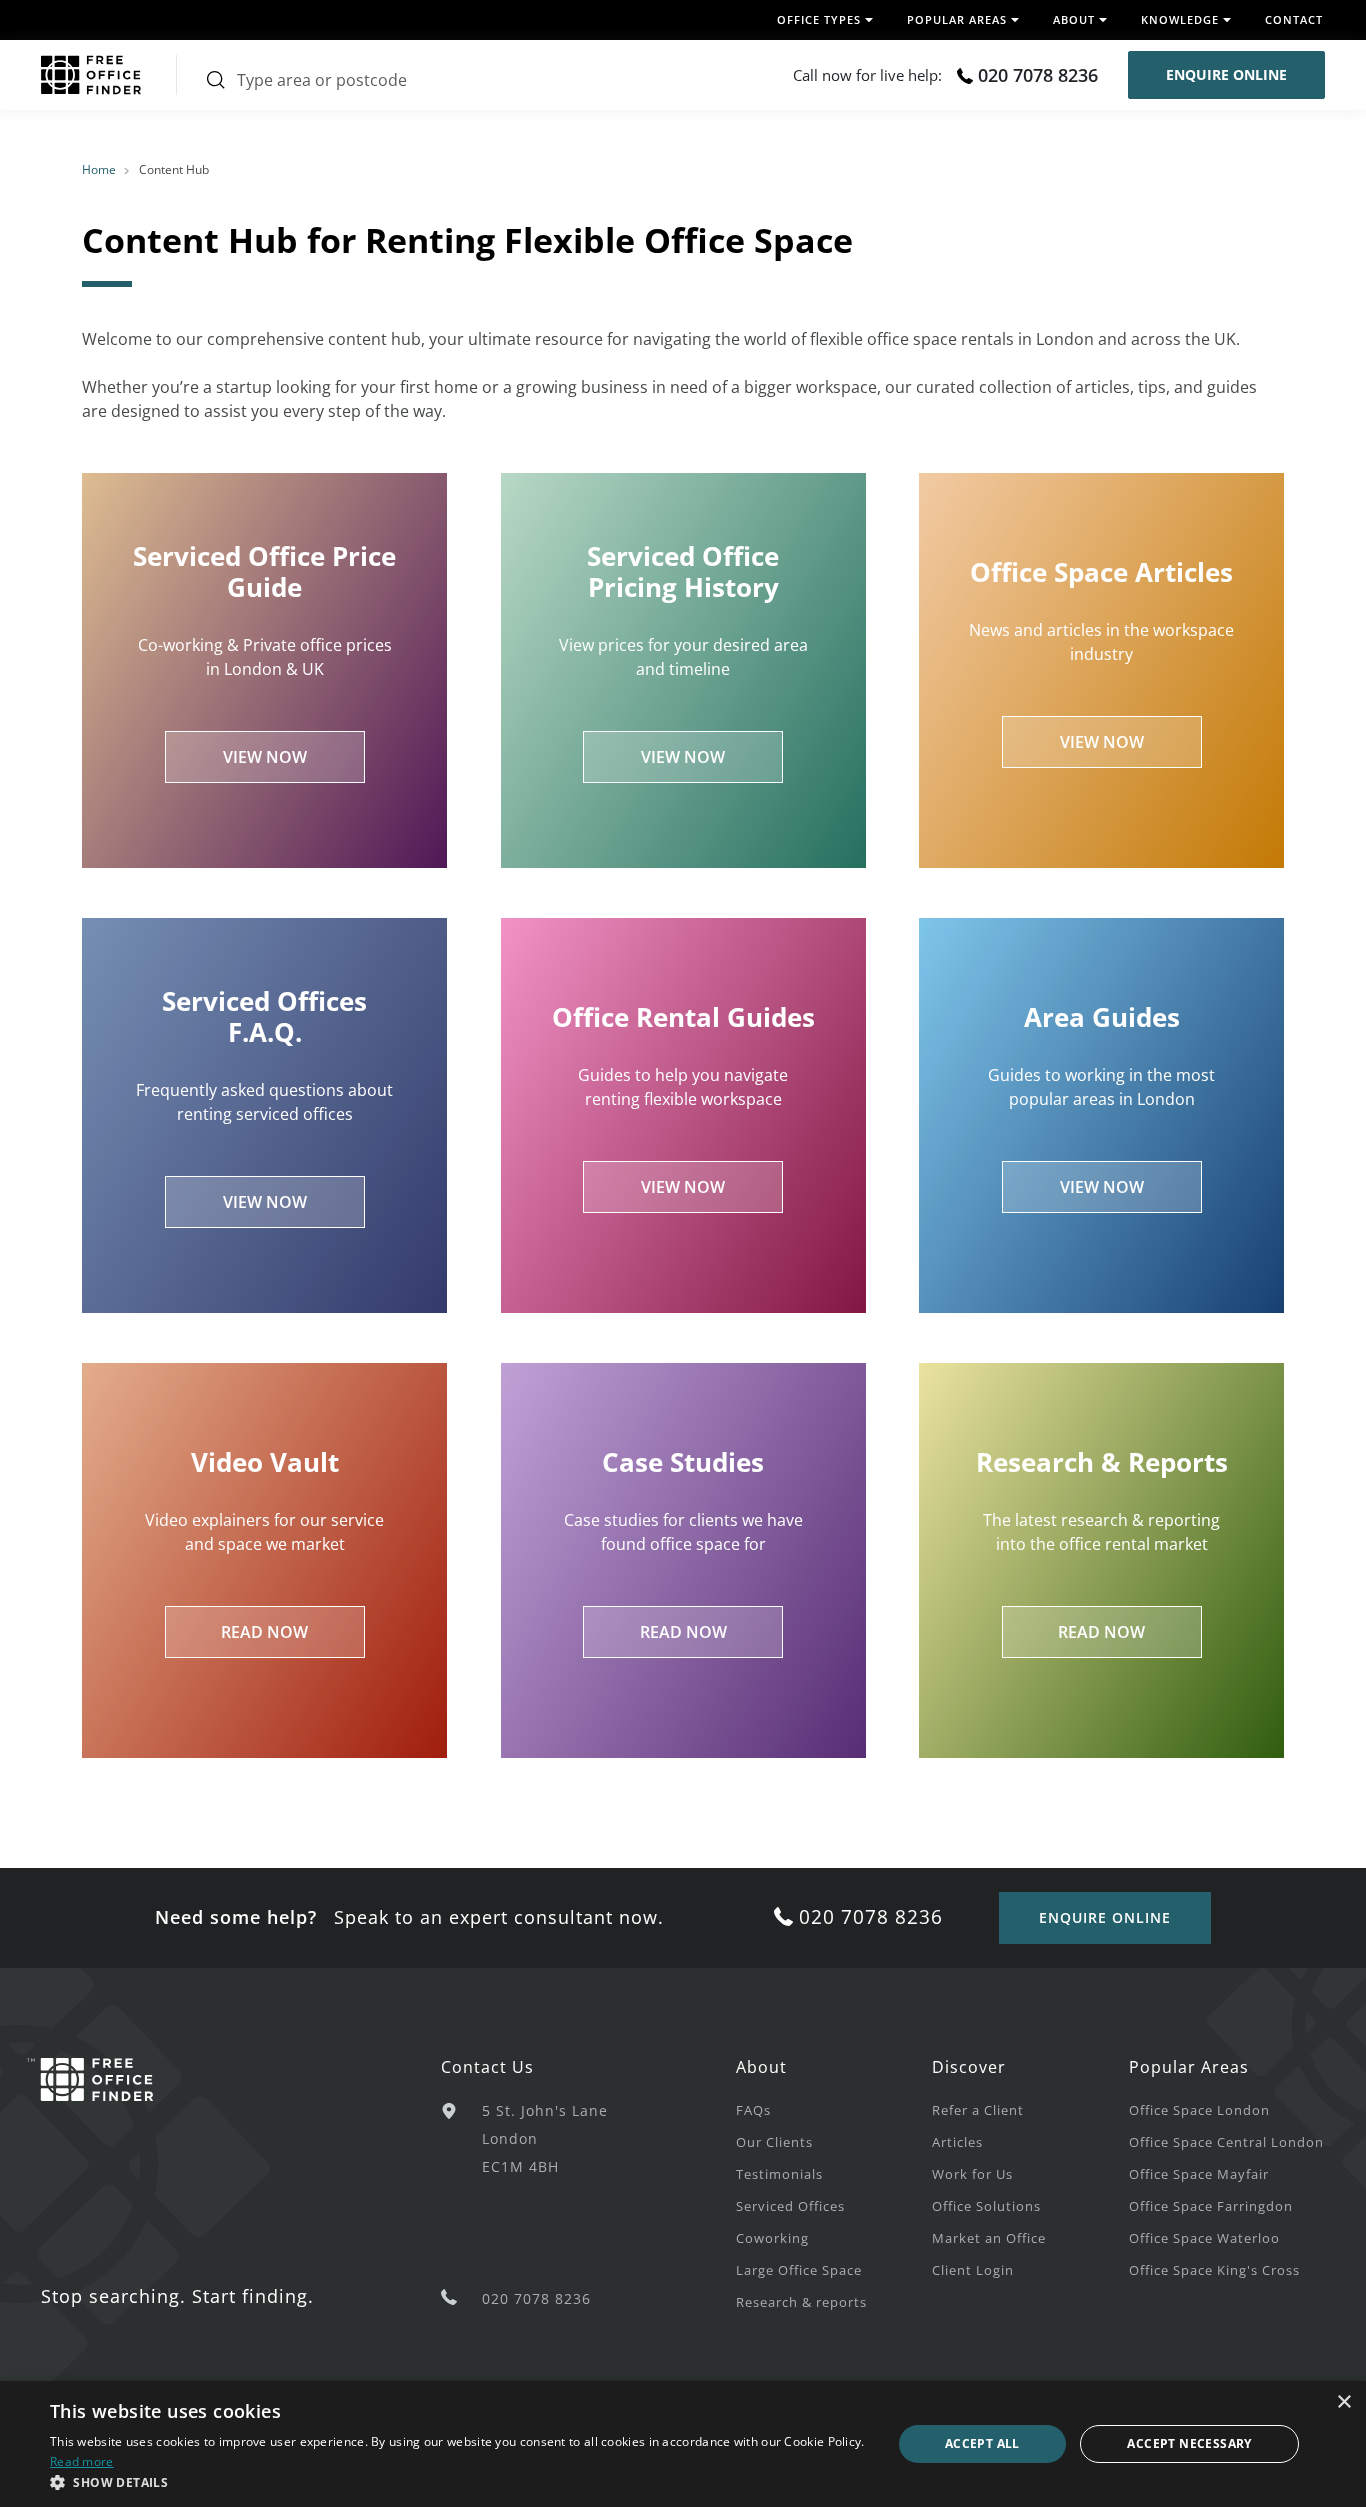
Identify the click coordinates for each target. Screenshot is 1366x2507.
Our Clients (774, 2142)
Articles (957, 2142)
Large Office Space (799, 2270)
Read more (82, 2461)
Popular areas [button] (957, 19)
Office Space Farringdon (1211, 2206)
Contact (1294, 19)
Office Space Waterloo (1204, 2238)
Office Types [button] (819, 19)
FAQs (753, 2110)
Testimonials (779, 2174)
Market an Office (989, 2238)
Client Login (973, 2270)
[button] (458, 2482)
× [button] (1343, 2402)
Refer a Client (978, 2110)
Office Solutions (986, 2206)
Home (99, 169)
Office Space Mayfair (1199, 2174)
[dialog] (683, 2444)
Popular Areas (1189, 2067)
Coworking (772, 2238)
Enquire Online (1226, 74)
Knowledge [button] (1180, 19)
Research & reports (801, 2302)
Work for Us (972, 2174)
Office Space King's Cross (1214, 2270)
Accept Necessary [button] (1189, 2443)
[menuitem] (834, 2109)
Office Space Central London (1226, 2142)
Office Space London (1199, 2110)
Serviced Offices (790, 2206)
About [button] (1074, 19)
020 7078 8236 (1038, 75)
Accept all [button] (982, 2443)
